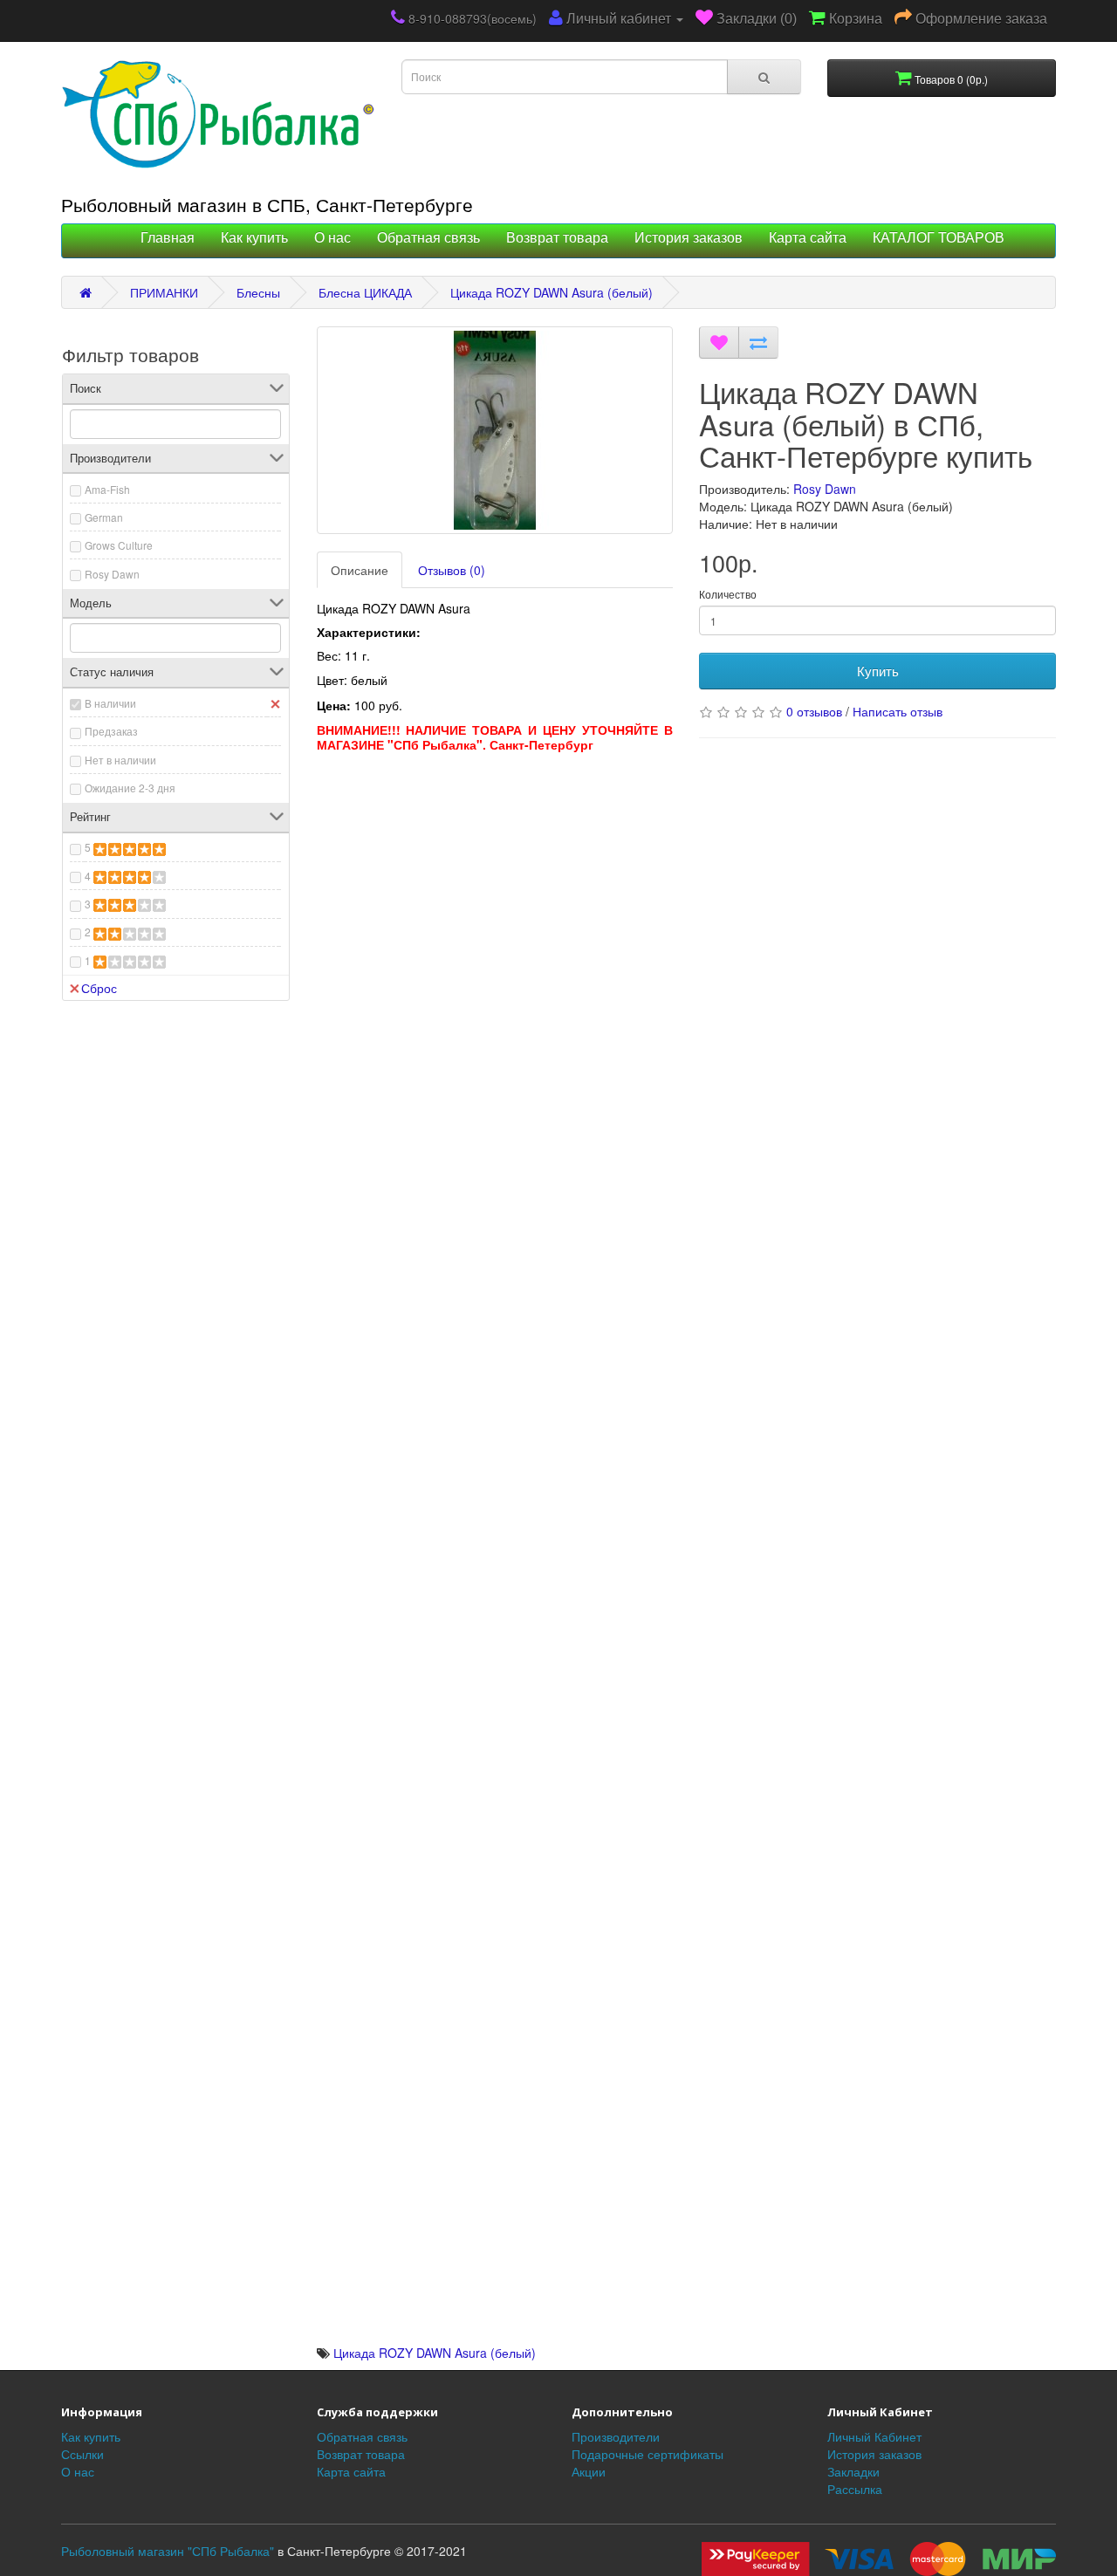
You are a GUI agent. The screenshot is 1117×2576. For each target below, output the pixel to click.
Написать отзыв (898, 711)
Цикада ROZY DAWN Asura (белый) (552, 292)
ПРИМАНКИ (164, 292)
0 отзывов (814, 711)
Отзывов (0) (452, 570)
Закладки (853, 2471)
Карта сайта (808, 238)
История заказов (689, 238)
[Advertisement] (495, 883)
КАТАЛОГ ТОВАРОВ (939, 238)
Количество (728, 594)
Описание (360, 570)
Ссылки (82, 2454)
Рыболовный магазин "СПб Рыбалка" (168, 2551)
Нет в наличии (120, 760)
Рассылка (855, 2489)
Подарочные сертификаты (648, 2454)
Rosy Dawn (112, 574)
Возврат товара (557, 238)
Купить (878, 671)
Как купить (254, 238)
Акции (589, 2471)
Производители (616, 2436)
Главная (168, 238)
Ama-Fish (107, 489)
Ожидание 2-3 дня (130, 788)
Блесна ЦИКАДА (365, 292)
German (104, 517)
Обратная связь (428, 238)
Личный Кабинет (874, 2436)
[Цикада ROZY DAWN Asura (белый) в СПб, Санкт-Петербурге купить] (495, 430)
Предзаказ (111, 731)
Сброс (99, 988)
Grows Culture (119, 545)
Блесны (258, 292)
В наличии (110, 703)
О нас (332, 238)
